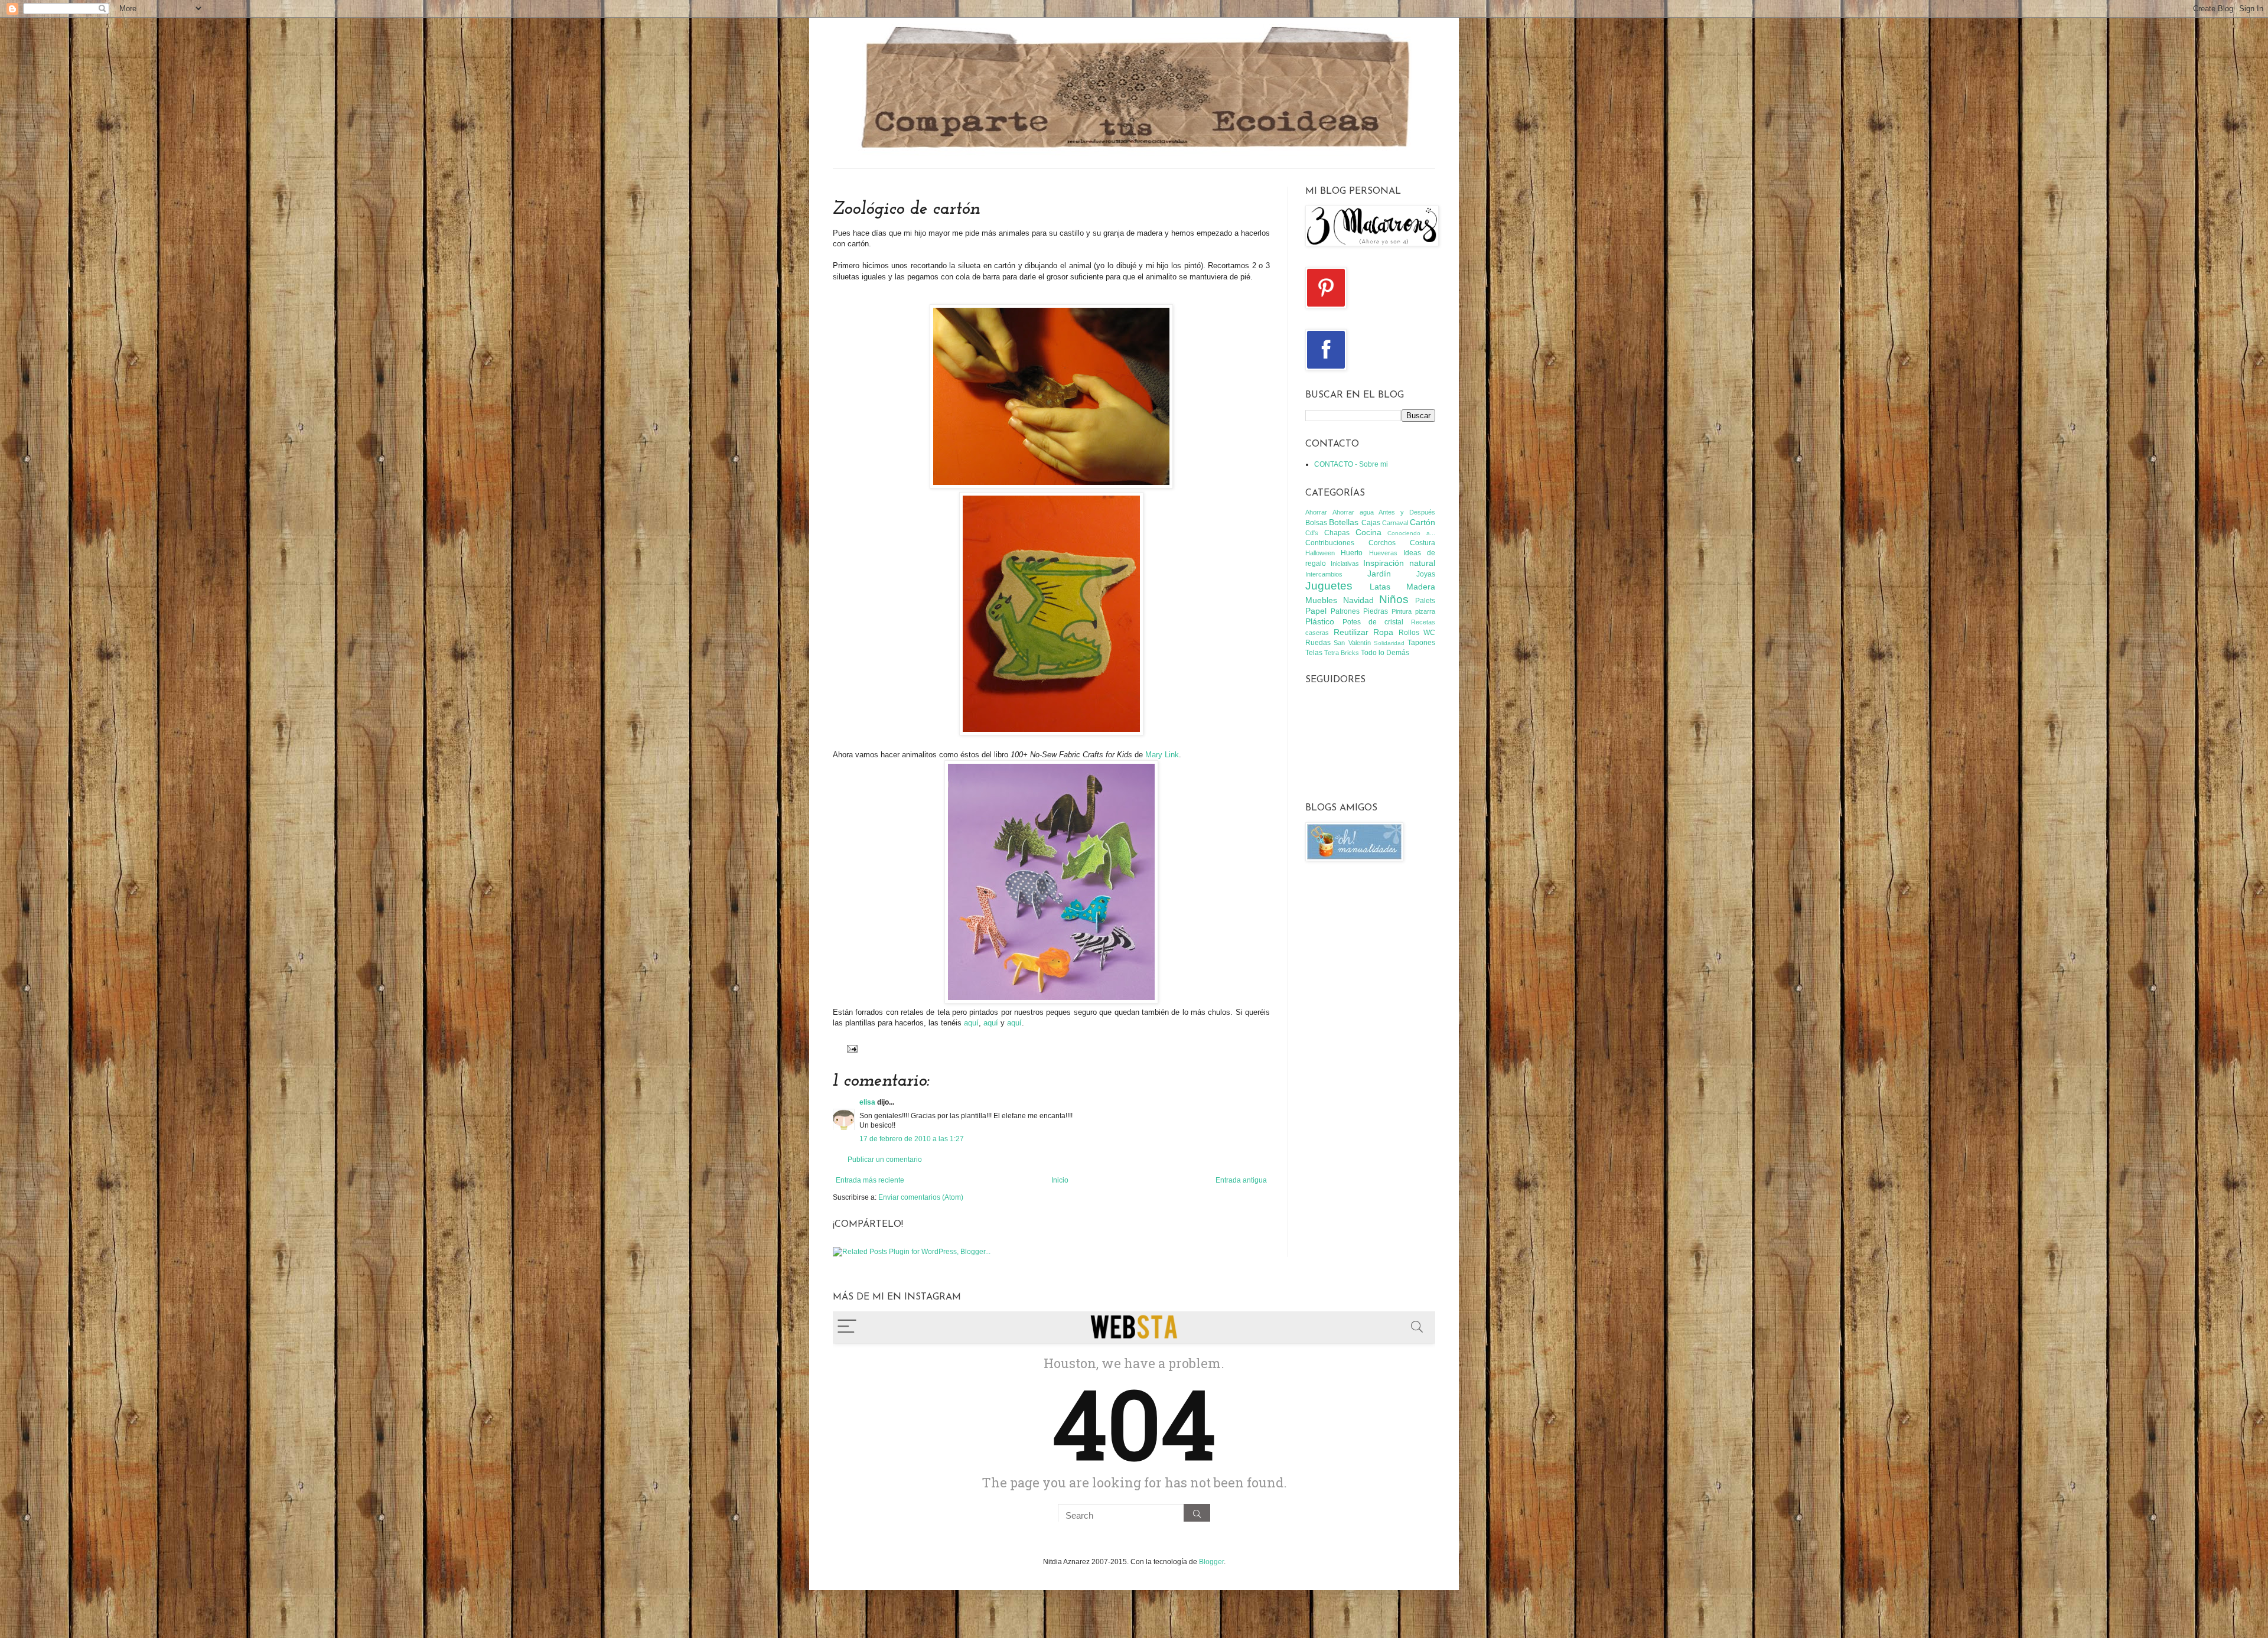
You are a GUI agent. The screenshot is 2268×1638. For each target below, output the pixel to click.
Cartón (1423, 522)
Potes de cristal (1373, 622)
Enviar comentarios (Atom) (921, 1197)
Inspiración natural (1399, 563)
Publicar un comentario (885, 1160)
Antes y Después (1407, 512)
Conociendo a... (1411, 533)
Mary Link (1162, 755)
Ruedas (1318, 643)
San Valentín (1352, 643)
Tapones (1421, 643)
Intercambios (1324, 574)
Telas (1314, 653)
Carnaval (1395, 523)
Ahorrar (1316, 512)
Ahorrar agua (1353, 512)
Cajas (1371, 523)
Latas (1380, 587)
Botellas (1344, 522)
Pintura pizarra (1413, 611)
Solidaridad (1389, 643)
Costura (1423, 543)
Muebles (1321, 600)
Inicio (1060, 1180)
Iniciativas (1345, 564)
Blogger (1211, 1562)
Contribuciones (1330, 543)
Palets (1425, 601)
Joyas (1426, 574)
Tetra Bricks (1342, 653)
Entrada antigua (1241, 1180)
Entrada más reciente (870, 1180)
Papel (1316, 611)
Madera (1421, 587)
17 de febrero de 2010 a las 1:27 (912, 1139)
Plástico (1320, 621)
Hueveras (1383, 553)
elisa (867, 1102)
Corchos (1382, 543)
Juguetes (1329, 586)
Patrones (1345, 611)
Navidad (1358, 600)
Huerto (1352, 553)
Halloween (1320, 553)
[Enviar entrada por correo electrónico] (851, 1048)
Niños (1394, 599)
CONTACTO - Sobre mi (1351, 464)
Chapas (1337, 533)
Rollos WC (1417, 633)
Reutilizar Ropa (1364, 632)
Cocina (1368, 532)
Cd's (1312, 533)
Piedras (1376, 611)
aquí (971, 1023)
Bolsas (1316, 523)
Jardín (1379, 574)
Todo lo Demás (1385, 653)
